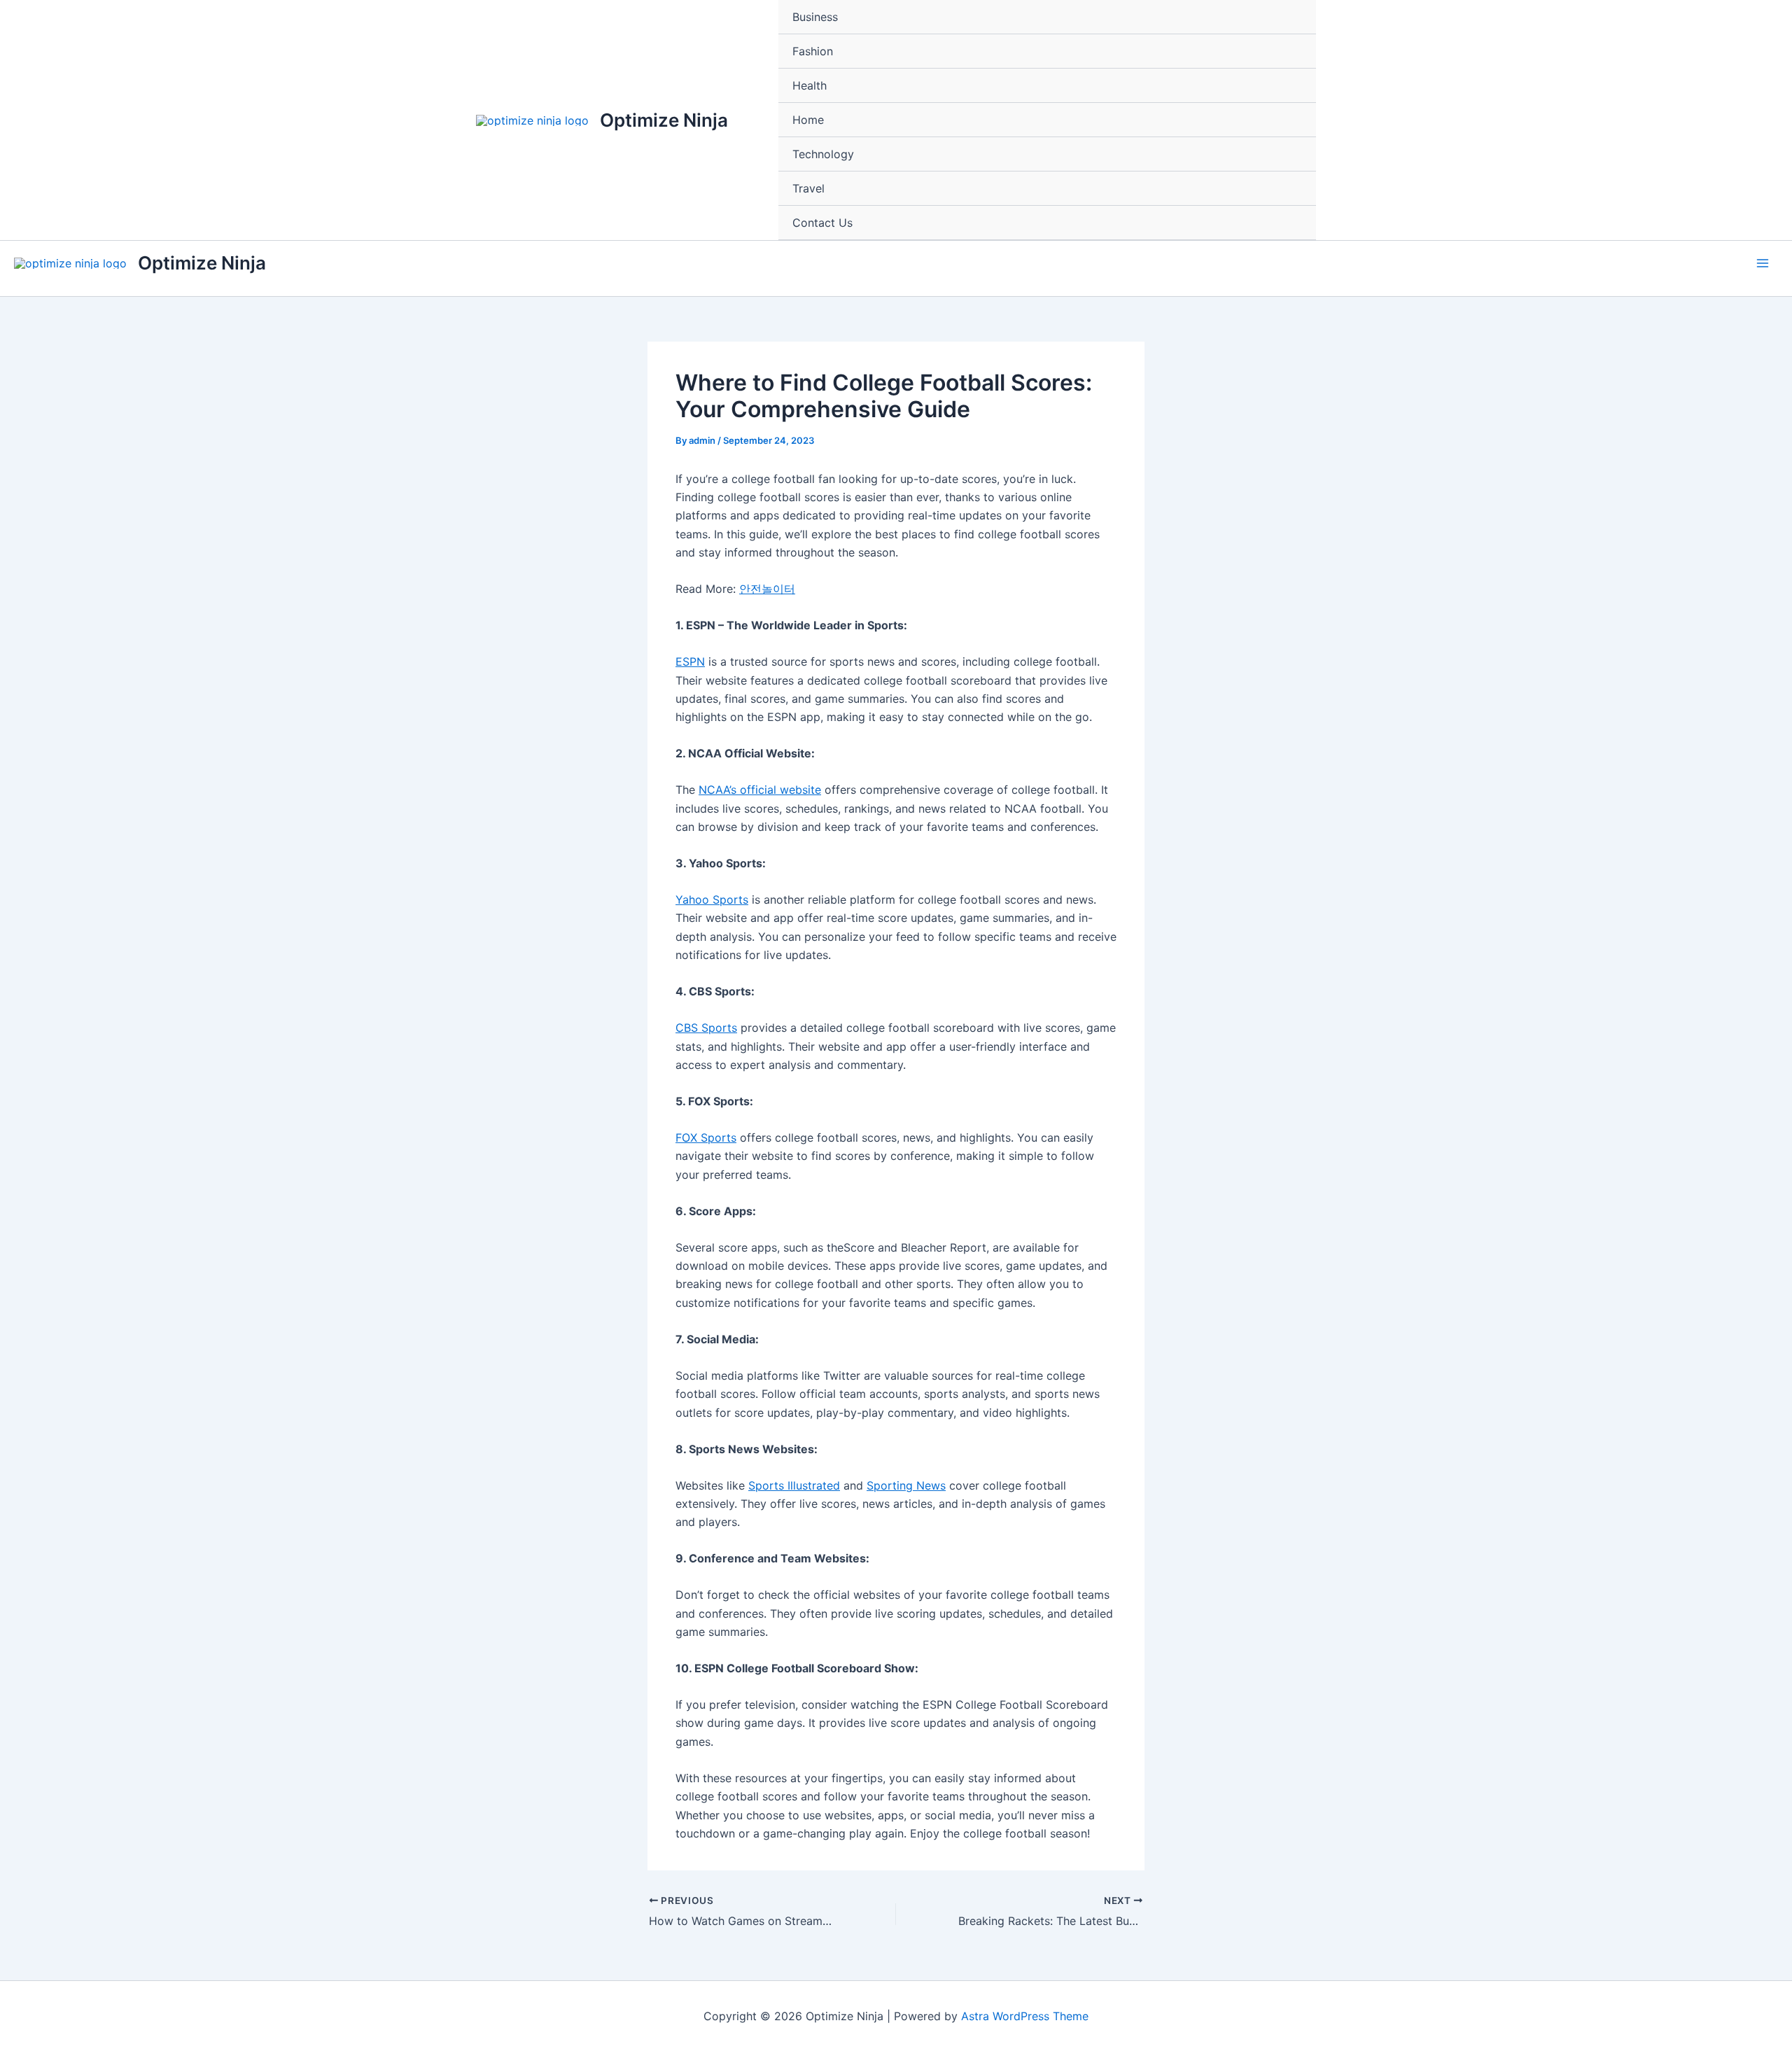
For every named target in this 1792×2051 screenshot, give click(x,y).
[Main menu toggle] (1763, 263)
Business (815, 17)
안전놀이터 (767, 589)
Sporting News (906, 1485)
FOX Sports (706, 1137)
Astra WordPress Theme (1025, 2016)
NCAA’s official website (760, 790)
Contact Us (822, 223)
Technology (823, 154)
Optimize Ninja (664, 120)
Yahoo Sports (712, 899)
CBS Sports (706, 1028)
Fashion (813, 51)
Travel (808, 188)
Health (810, 85)
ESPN (690, 661)
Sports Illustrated (794, 1485)
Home (808, 120)
